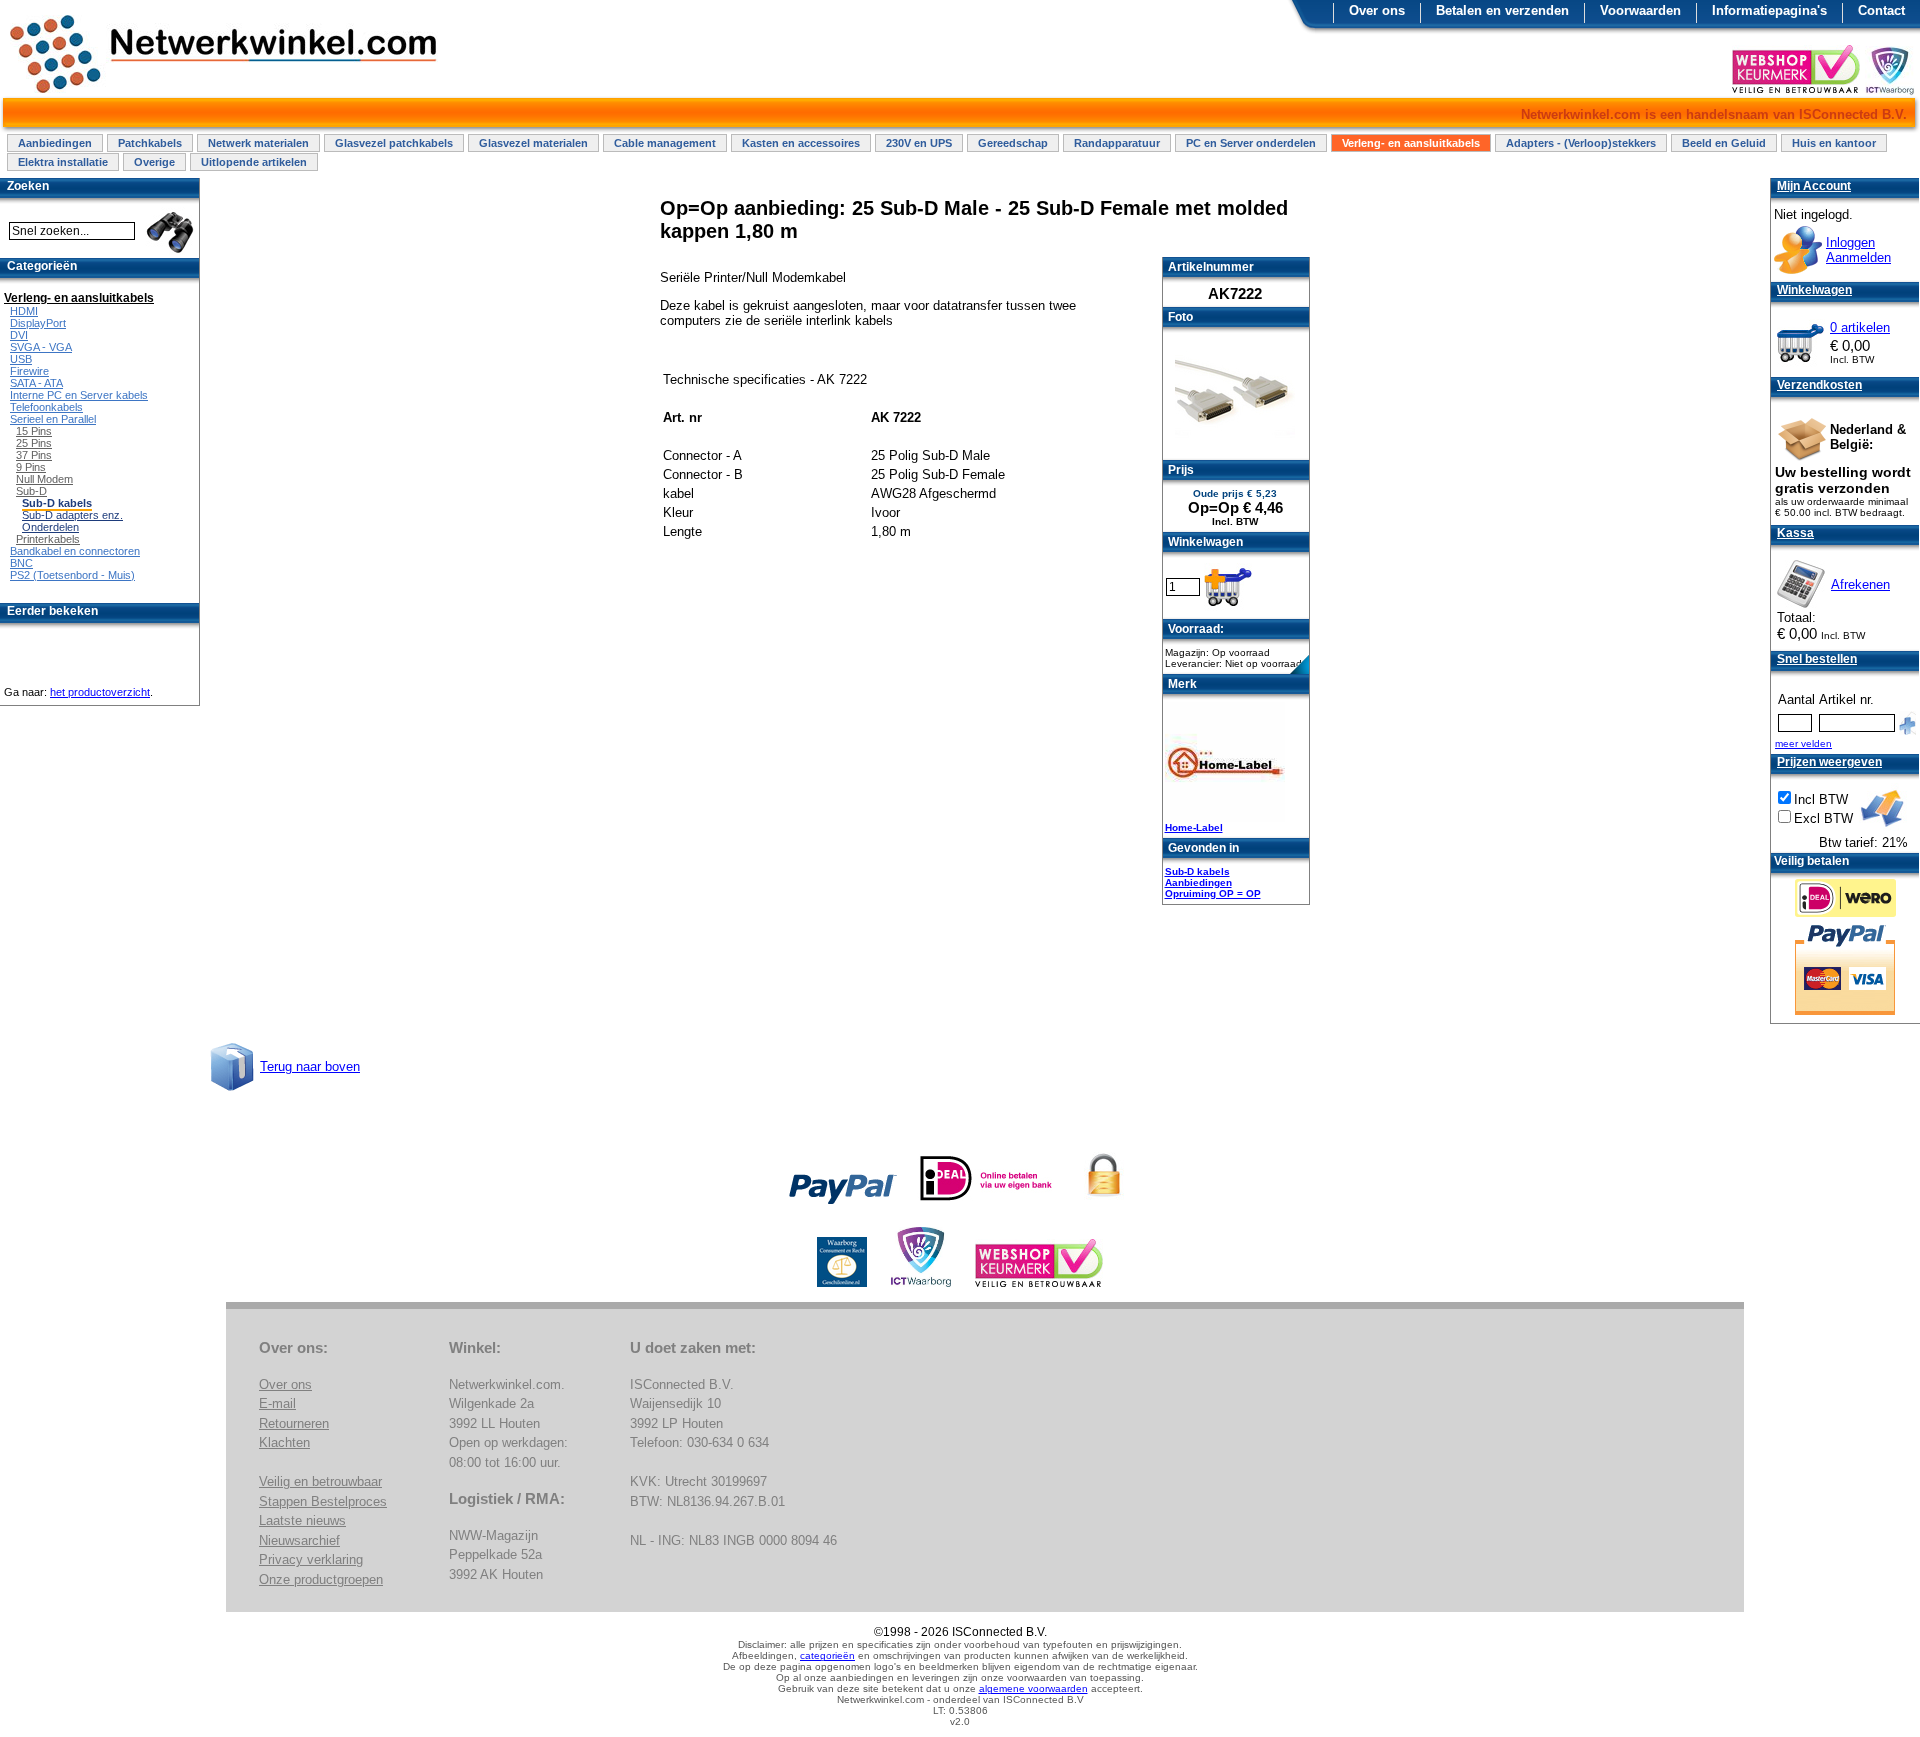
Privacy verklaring (311, 1559)
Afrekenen (1860, 584)
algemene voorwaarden (1033, 1688)
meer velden (1803, 743)
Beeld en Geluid (1724, 143)
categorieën (827, 1655)
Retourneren (294, 1423)
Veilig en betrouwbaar (320, 1481)
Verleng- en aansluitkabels (1411, 143)
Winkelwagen (1814, 290)
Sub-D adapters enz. (72, 515)
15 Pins (34, 431)
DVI (19, 335)
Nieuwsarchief (299, 1540)
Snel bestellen (1817, 659)
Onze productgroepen (321, 1579)
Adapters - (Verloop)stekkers (1581, 143)
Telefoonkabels (46, 407)
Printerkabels (48, 539)
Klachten (284, 1442)
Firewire (29, 371)
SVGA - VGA (41, 347)
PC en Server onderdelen (1251, 143)
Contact (1881, 10)
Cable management (665, 143)
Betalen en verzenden (1502, 10)
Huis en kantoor (1834, 143)
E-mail (277, 1403)
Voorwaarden (1640, 10)
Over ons (1377, 10)
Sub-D (31, 491)
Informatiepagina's (1769, 10)
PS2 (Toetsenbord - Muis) (72, 575)
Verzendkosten (1819, 385)
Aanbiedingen (55, 143)
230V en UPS (919, 143)
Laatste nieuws (302, 1520)
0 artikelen (1860, 327)
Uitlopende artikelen (254, 162)
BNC (21, 563)
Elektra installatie (63, 162)
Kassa (1795, 533)
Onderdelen (50, 527)
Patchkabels (150, 143)
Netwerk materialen (258, 143)
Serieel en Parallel (53, 419)
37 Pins (34, 455)
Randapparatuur (1117, 143)
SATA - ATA (36, 383)
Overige (154, 162)
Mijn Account (1814, 186)
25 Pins (34, 443)
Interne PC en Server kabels (79, 395)
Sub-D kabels (1197, 871)
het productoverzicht (100, 692)
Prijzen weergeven (1829, 762)
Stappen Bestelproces (323, 1501)
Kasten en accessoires (801, 143)
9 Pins (31, 467)
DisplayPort (38, 323)
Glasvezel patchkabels (394, 143)
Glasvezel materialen (533, 143)
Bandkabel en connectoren (75, 551)
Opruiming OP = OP (1213, 893)
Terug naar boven (310, 1066)
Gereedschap (1013, 143)
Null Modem (44, 479)
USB (21, 359)
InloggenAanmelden (1858, 250)
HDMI (24, 311)
